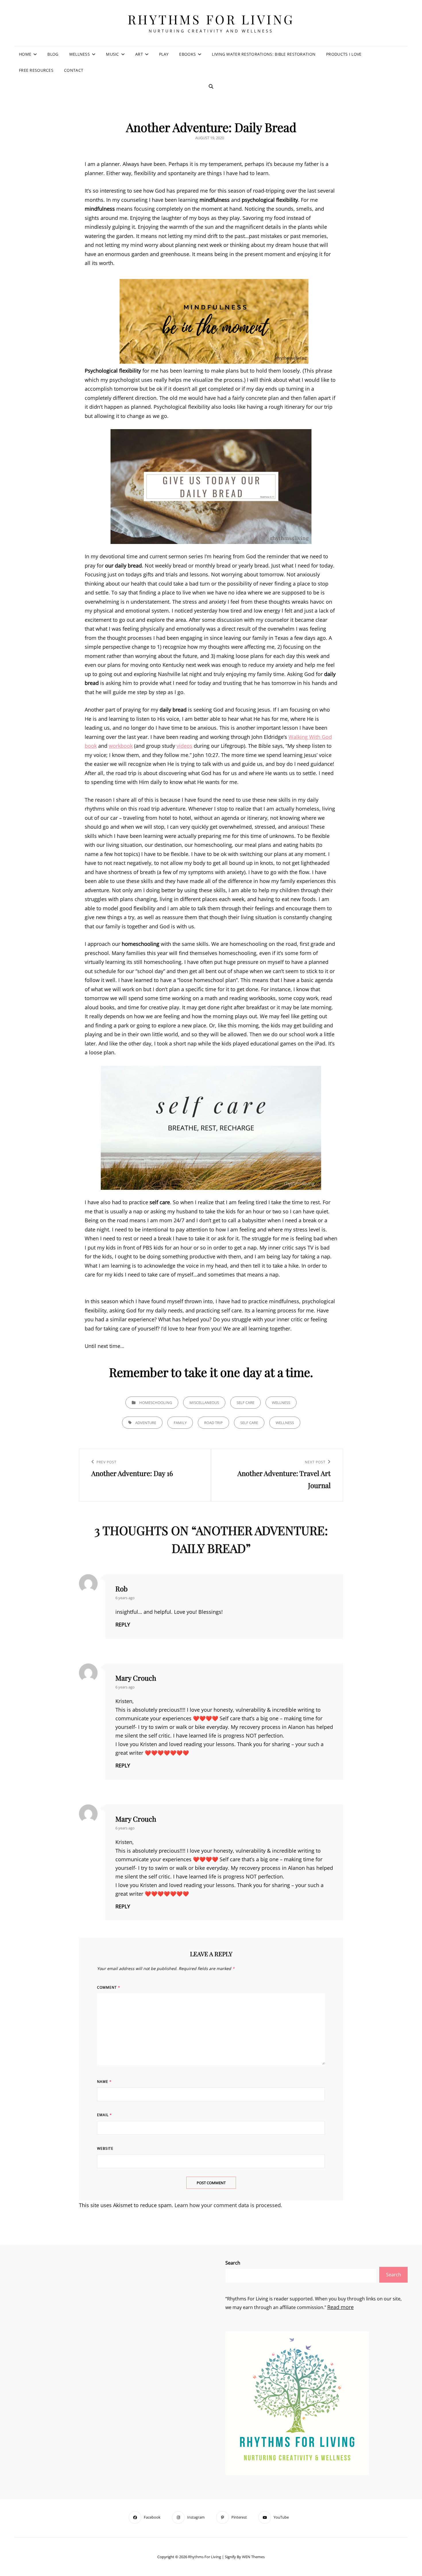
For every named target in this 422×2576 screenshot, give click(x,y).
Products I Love (344, 54)
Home (25, 54)
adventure (146, 1423)
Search (233, 2263)
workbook (121, 746)
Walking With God (310, 737)
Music (112, 54)
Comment (109, 1987)
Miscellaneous (204, 1403)
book (91, 746)
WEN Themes (253, 2557)
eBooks (187, 54)
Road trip (213, 1423)
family (180, 1423)
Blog (53, 54)
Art (139, 54)
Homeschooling (156, 1403)
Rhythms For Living (211, 19)
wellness (285, 1423)
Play (164, 54)
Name (104, 2082)
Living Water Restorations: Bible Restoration (264, 54)
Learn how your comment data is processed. (228, 2205)
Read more (340, 2307)
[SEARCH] (211, 86)
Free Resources (36, 70)
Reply (123, 1624)
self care (249, 1423)
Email (104, 2115)
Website (105, 2148)
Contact (74, 70)
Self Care (245, 1403)
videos (184, 746)
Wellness (80, 54)
